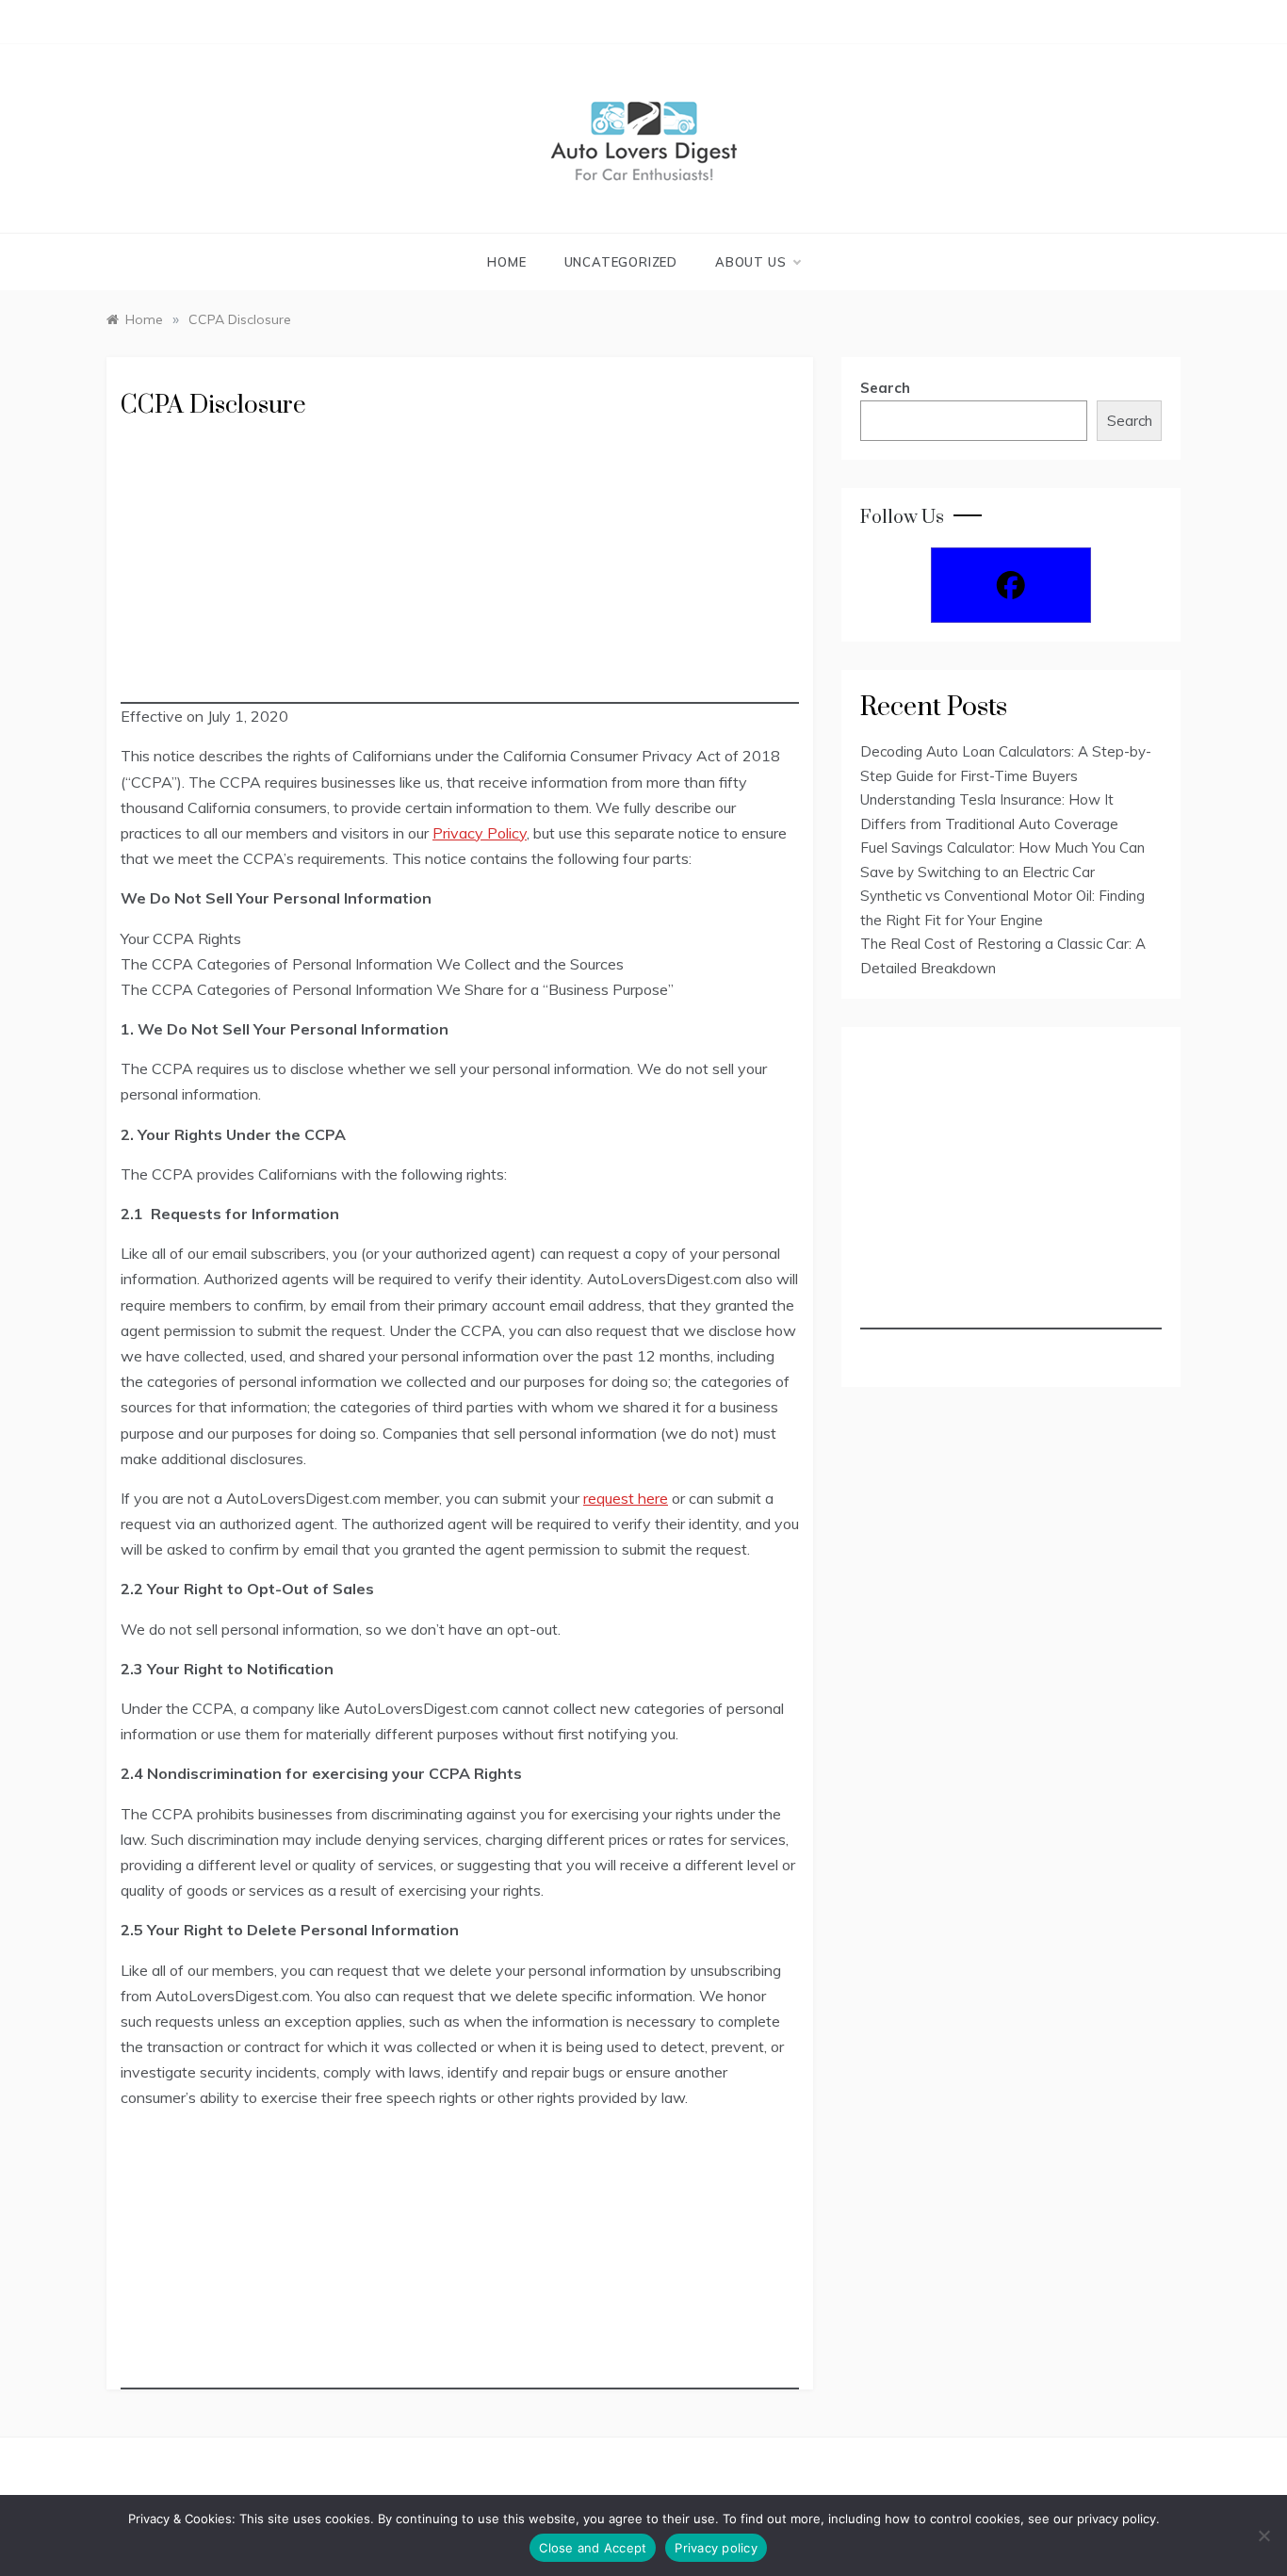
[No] (1263, 2535)
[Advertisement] (460, 572)
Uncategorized (621, 262)
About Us (750, 262)
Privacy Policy (480, 833)
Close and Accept (593, 2548)
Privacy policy (716, 2548)
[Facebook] (1011, 585)
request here (626, 1498)
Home (506, 262)
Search (885, 388)
